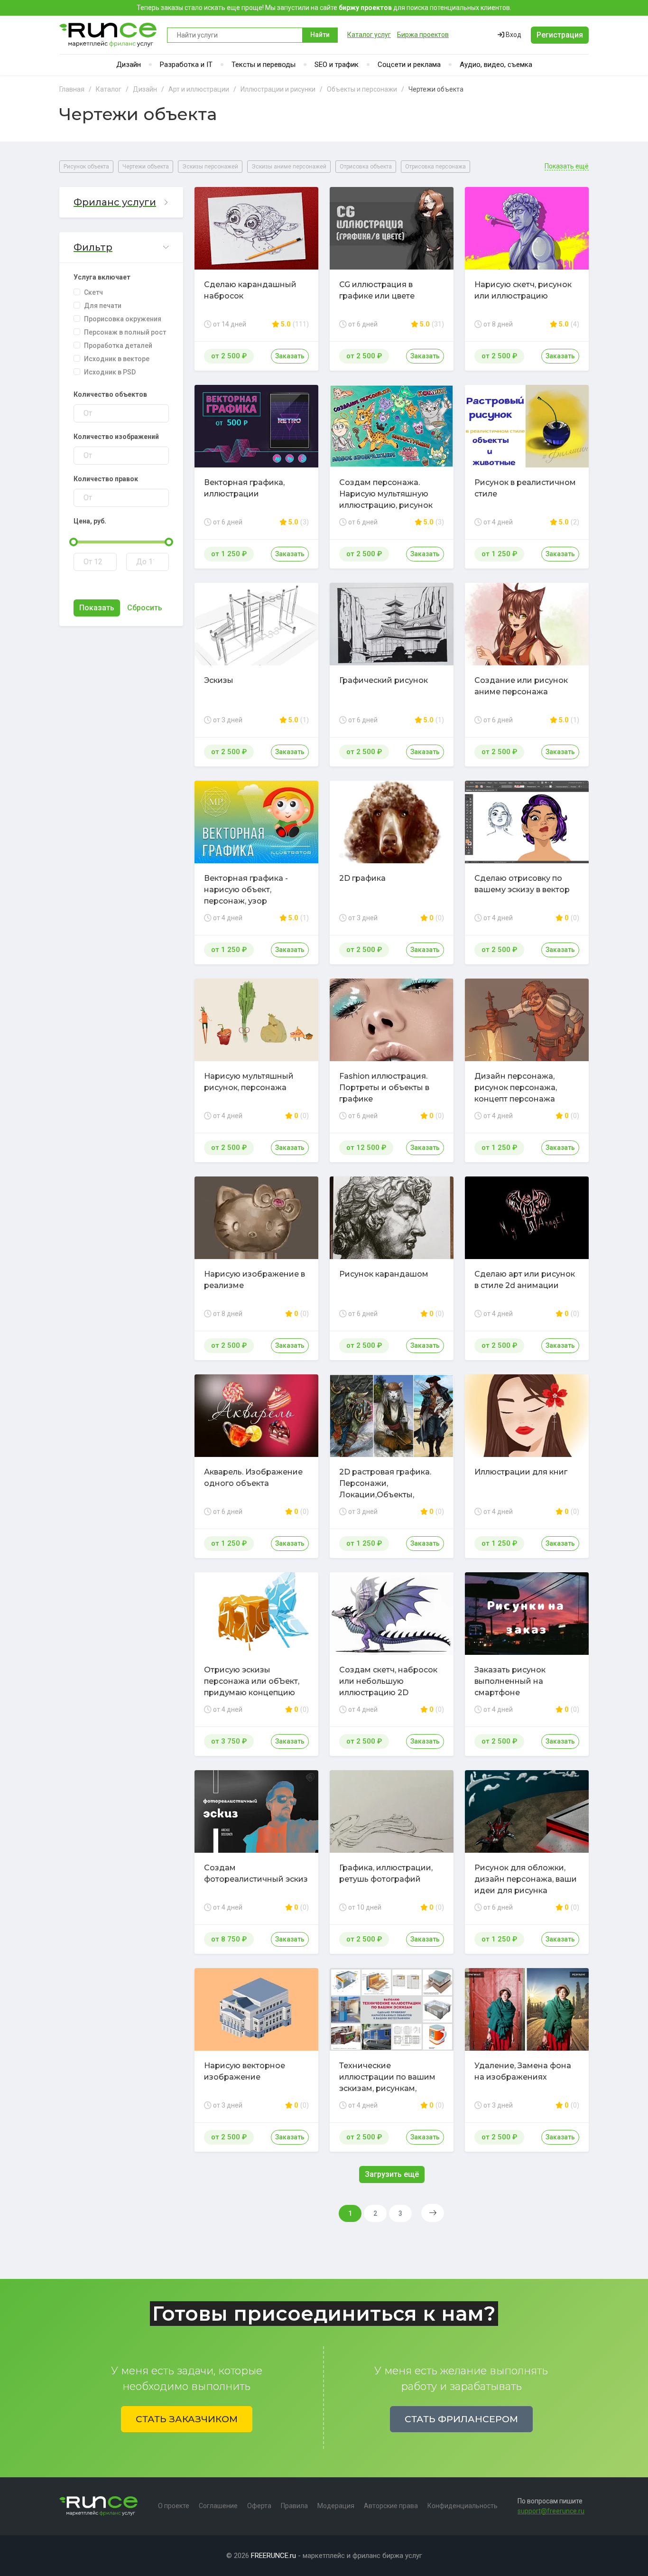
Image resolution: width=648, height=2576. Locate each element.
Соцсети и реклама (409, 65)
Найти (320, 35)
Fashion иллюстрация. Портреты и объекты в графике (384, 1087)
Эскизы (219, 680)
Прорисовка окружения (123, 319)
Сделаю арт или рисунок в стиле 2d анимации (525, 1280)
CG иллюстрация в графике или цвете (377, 290)
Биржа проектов (423, 35)
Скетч (93, 292)
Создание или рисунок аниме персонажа (521, 686)
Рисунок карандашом (384, 1274)
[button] (121, 202)
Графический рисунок (384, 680)
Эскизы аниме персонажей (289, 167)
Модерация (336, 2506)
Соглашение (218, 2506)
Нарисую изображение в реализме (255, 1280)
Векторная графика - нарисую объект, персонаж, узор (246, 890)
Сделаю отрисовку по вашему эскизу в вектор (522, 884)
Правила (294, 2506)
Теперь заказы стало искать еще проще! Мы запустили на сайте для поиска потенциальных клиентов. (324, 8)
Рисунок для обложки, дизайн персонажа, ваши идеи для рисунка (526, 1879)
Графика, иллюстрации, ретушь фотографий (386, 1873)
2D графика (362, 878)
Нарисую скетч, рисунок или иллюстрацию (523, 290)
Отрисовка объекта (366, 167)
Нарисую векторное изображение (245, 2071)
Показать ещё (567, 166)
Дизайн (129, 65)
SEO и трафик (337, 65)
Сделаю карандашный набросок (250, 290)
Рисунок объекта (86, 167)
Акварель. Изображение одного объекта (253, 1478)
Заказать (290, 356)
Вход (513, 35)
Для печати (103, 306)
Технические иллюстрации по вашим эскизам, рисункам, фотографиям (387, 2083)
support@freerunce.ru (551, 2511)
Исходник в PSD (110, 372)
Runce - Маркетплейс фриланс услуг (108, 35)
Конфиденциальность (463, 2506)
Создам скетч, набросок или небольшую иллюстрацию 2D (388, 1681)
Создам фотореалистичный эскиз (256, 1873)
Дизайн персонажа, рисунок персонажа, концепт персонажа (516, 1087)
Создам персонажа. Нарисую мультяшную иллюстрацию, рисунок (386, 494)
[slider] (74, 542)
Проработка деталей (118, 345)
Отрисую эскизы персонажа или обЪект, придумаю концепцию (252, 1681)
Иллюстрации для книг (521, 1472)
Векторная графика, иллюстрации (244, 488)
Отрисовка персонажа (435, 167)
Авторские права (391, 2506)
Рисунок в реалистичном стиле (525, 488)
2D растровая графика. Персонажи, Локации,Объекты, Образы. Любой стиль (385, 1489)
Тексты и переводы (264, 65)
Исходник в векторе (117, 359)
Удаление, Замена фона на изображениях (523, 2071)
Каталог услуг (369, 35)
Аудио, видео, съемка (496, 65)
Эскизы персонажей (210, 167)
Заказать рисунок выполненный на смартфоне (510, 1681)
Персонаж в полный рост (125, 332)
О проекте (174, 2506)
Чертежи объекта (146, 167)
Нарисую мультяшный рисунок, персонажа (249, 1082)
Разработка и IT (186, 65)
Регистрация (560, 35)
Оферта (259, 2506)
